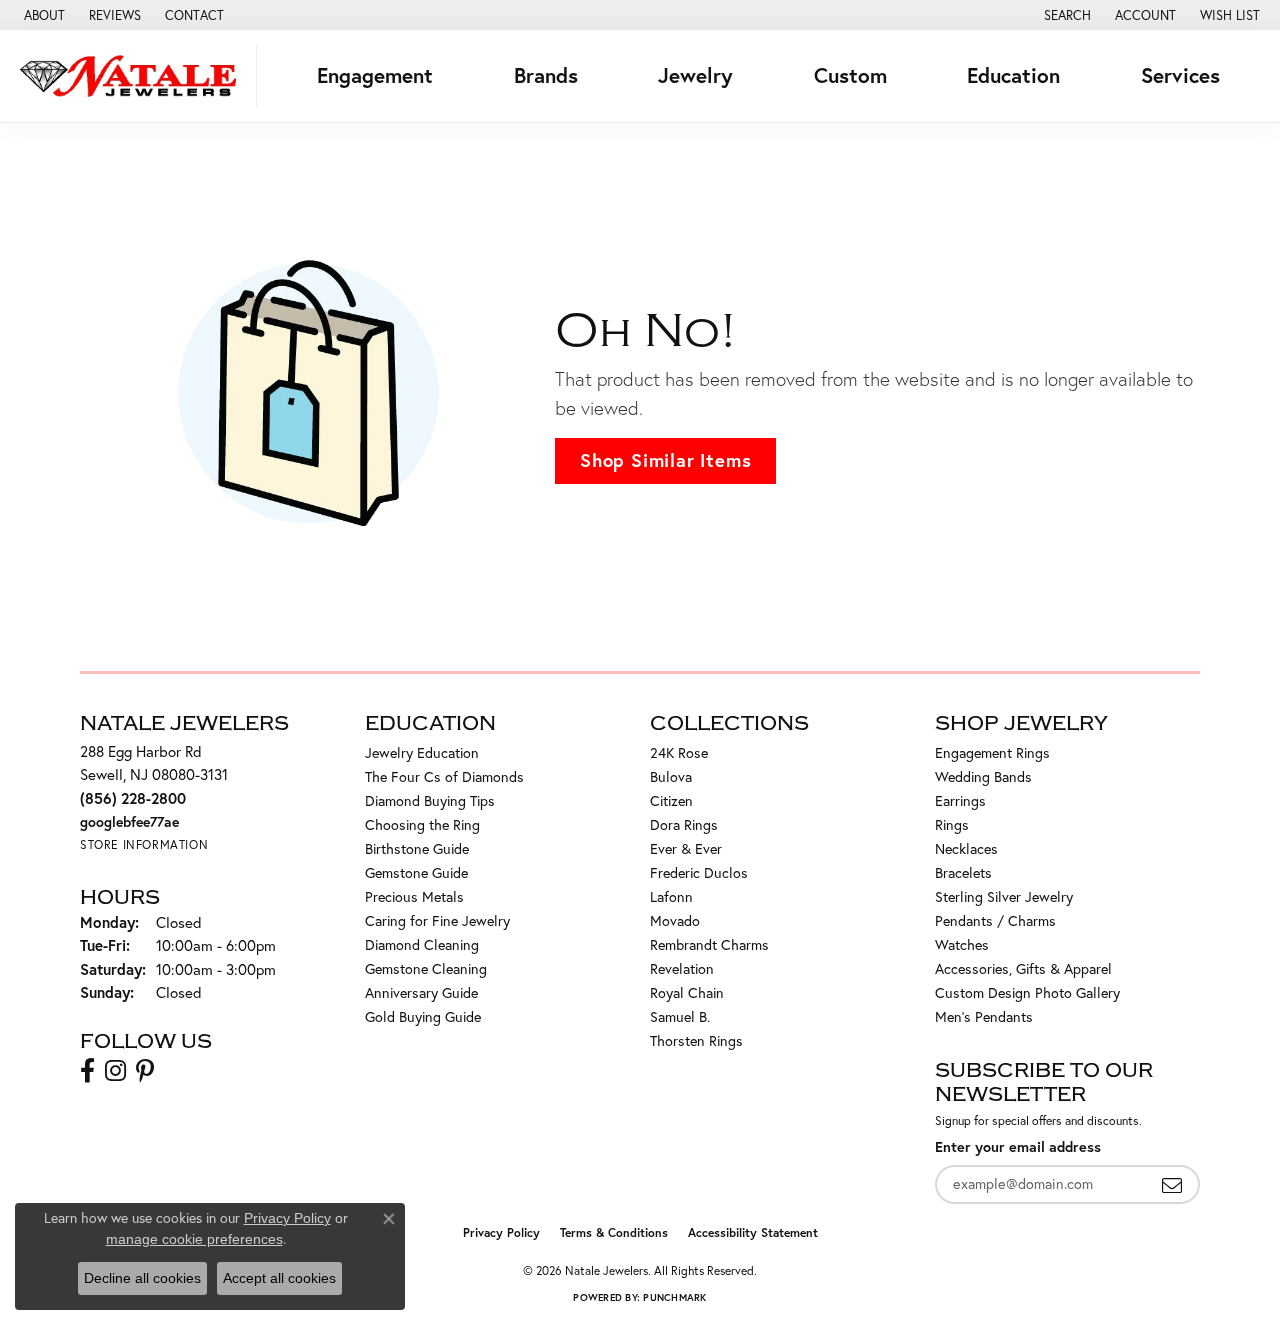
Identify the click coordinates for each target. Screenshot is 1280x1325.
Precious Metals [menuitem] (414, 897)
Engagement (375, 75)
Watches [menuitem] (962, 945)
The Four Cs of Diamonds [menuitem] (444, 777)
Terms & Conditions (614, 1232)
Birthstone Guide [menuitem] (417, 849)
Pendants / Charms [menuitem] (995, 921)
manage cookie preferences (194, 1239)
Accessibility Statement (753, 1232)
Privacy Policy (501, 1232)
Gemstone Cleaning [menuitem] (426, 969)
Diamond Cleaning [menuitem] (422, 945)
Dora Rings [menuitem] (684, 825)
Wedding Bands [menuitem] (983, 777)
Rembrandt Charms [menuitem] (709, 945)
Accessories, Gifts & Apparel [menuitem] (1023, 969)
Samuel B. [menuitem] (680, 1017)
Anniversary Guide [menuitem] (421, 993)
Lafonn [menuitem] (671, 897)
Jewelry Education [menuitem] (422, 753)
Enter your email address (1018, 1146)
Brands (546, 75)
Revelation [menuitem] (682, 969)
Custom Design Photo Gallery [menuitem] (1027, 993)
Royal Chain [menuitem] (687, 993)
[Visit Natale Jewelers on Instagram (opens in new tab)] (115, 1071)
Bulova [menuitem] (671, 777)
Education (1013, 75)
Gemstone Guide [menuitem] (416, 873)
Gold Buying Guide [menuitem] (423, 1017)
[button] (1065, 15)
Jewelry (695, 75)
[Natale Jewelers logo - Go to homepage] (133, 76)
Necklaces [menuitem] (966, 849)
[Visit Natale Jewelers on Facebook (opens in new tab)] (87, 1071)
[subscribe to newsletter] (1172, 1184)
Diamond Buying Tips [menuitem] (430, 801)
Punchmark (674, 1297)
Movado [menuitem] (675, 921)
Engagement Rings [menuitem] (992, 753)
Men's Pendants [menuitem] (984, 1017)
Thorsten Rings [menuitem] (696, 1041)
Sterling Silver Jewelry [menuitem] (1004, 897)
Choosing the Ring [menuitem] (422, 825)
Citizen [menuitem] (671, 801)
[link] (42, 15)
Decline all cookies (142, 1278)
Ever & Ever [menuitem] (686, 849)
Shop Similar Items (665, 460)
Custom (850, 75)
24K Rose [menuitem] (679, 753)
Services (1180, 75)
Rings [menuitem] (952, 825)
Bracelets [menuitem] (963, 873)
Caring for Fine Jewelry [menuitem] (437, 921)
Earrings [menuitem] (960, 801)
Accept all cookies (279, 1278)
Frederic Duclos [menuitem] (699, 873)
